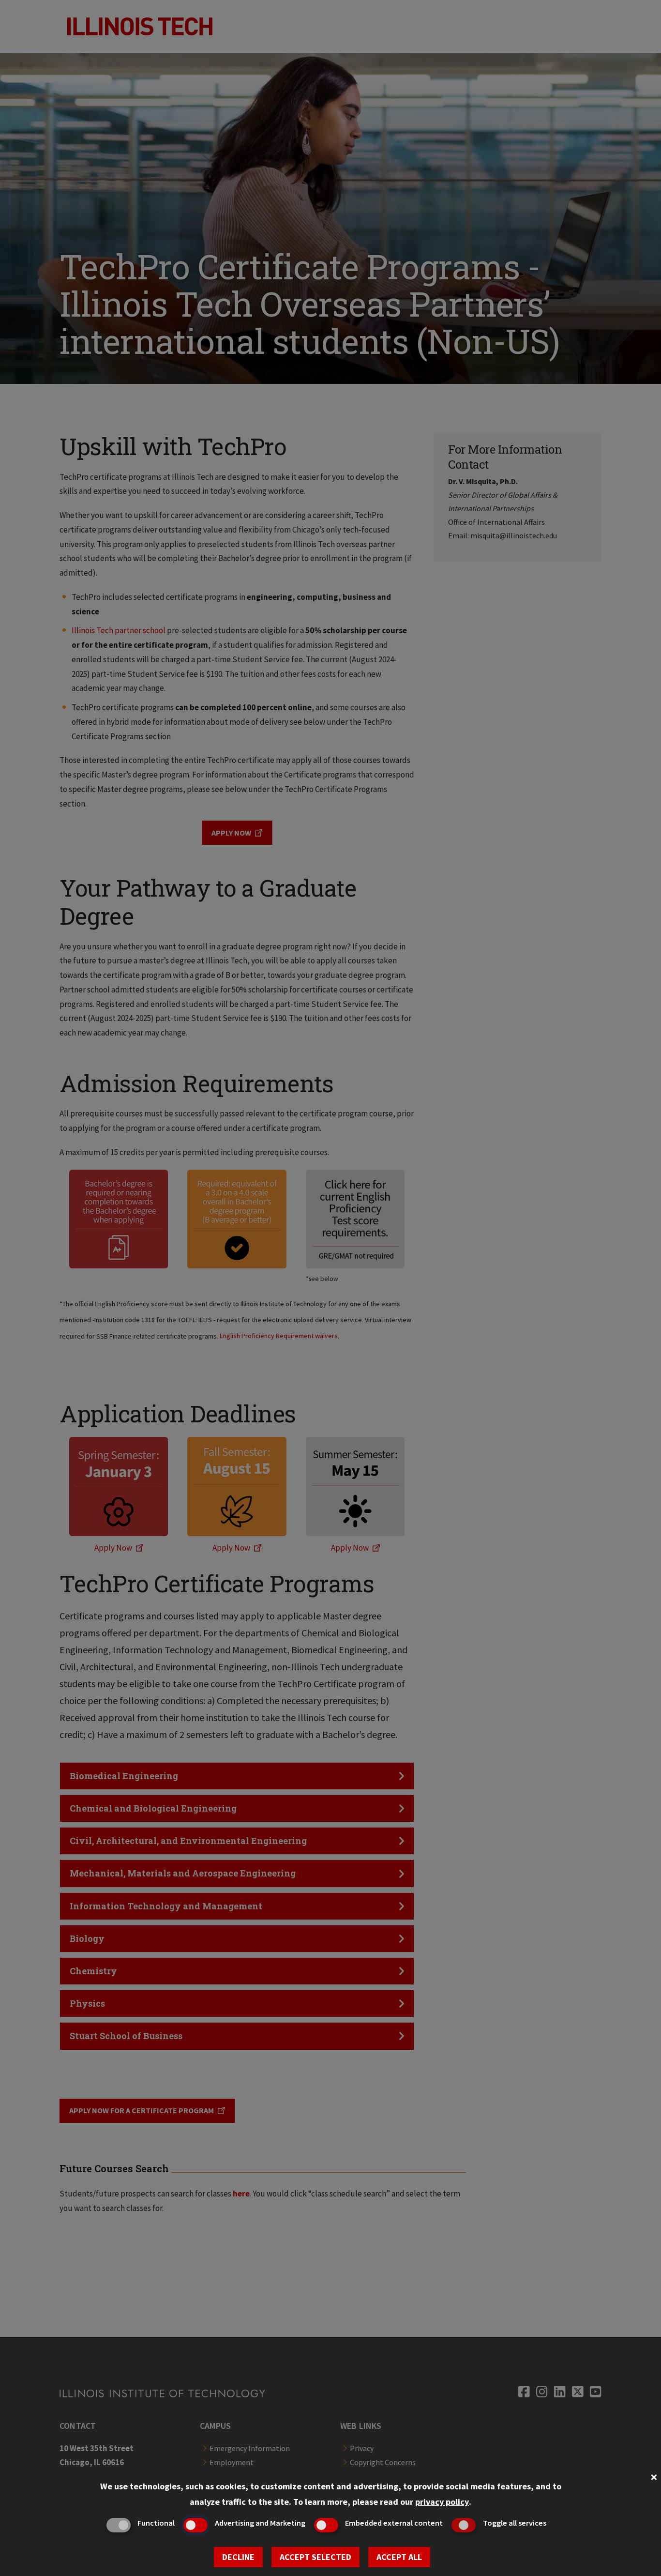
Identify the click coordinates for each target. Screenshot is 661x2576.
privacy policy (442, 2502)
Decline (238, 2557)
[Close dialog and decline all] (654, 2476)
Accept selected (315, 2557)
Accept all (399, 2557)
